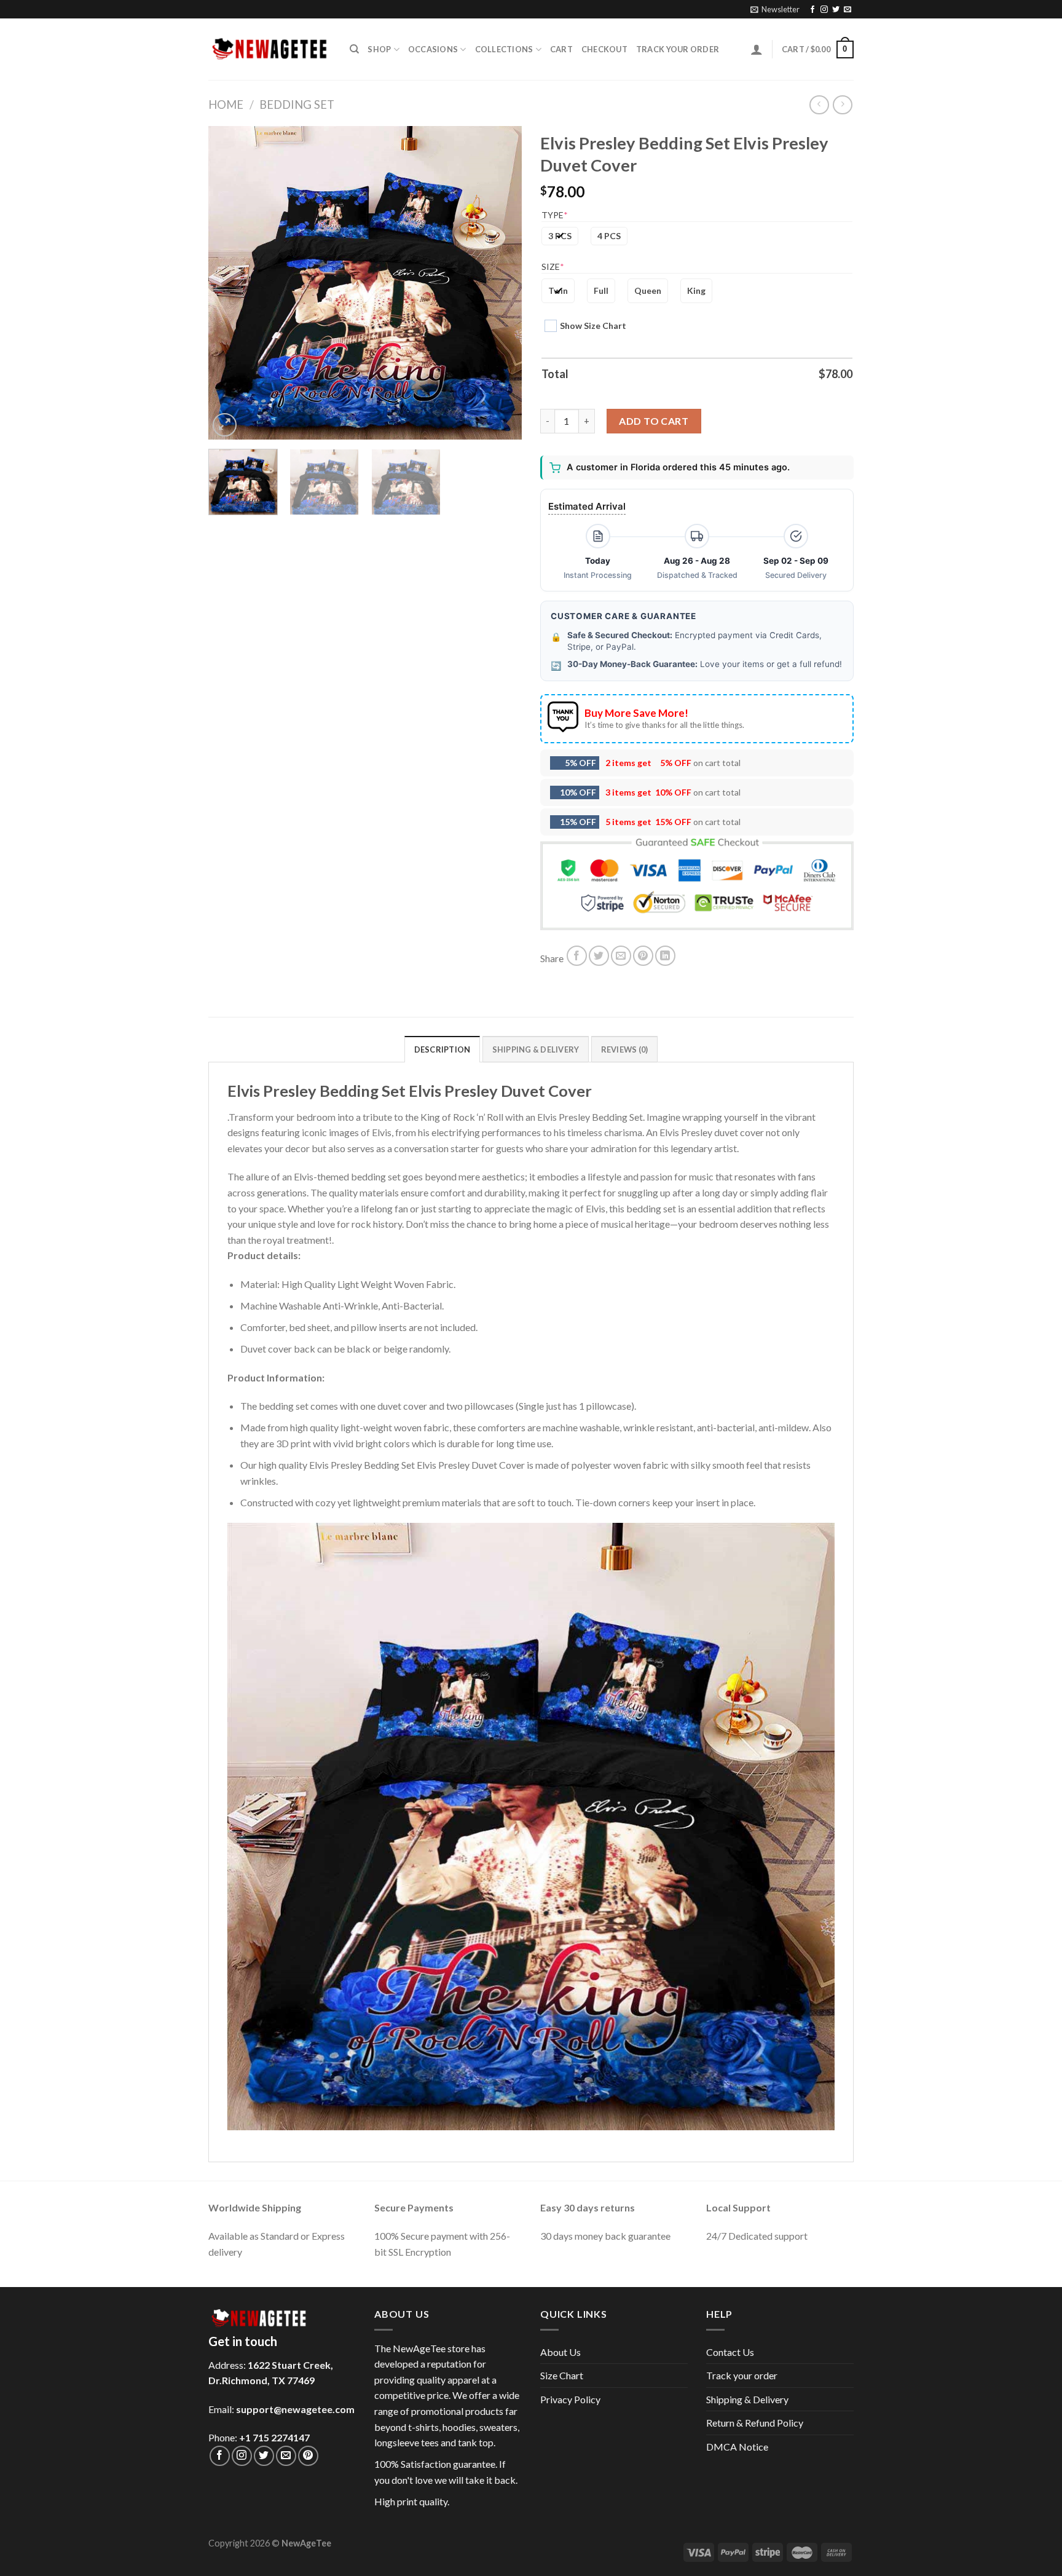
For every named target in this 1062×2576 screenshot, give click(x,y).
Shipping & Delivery (747, 2399)
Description (442, 1049)
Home (226, 105)
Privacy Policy (570, 2399)
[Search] (354, 49)
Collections (504, 49)
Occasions (433, 49)
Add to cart (654, 421)
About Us (560, 2352)
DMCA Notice (737, 2447)
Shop (379, 49)
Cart (561, 49)
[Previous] (230, 283)
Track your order (678, 49)
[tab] (442, 1049)
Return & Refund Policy (755, 2423)
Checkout (604, 49)
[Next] (500, 283)
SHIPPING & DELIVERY (536, 1049)
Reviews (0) (625, 1049)
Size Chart (562, 2375)
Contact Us (730, 2352)
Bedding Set (297, 105)
